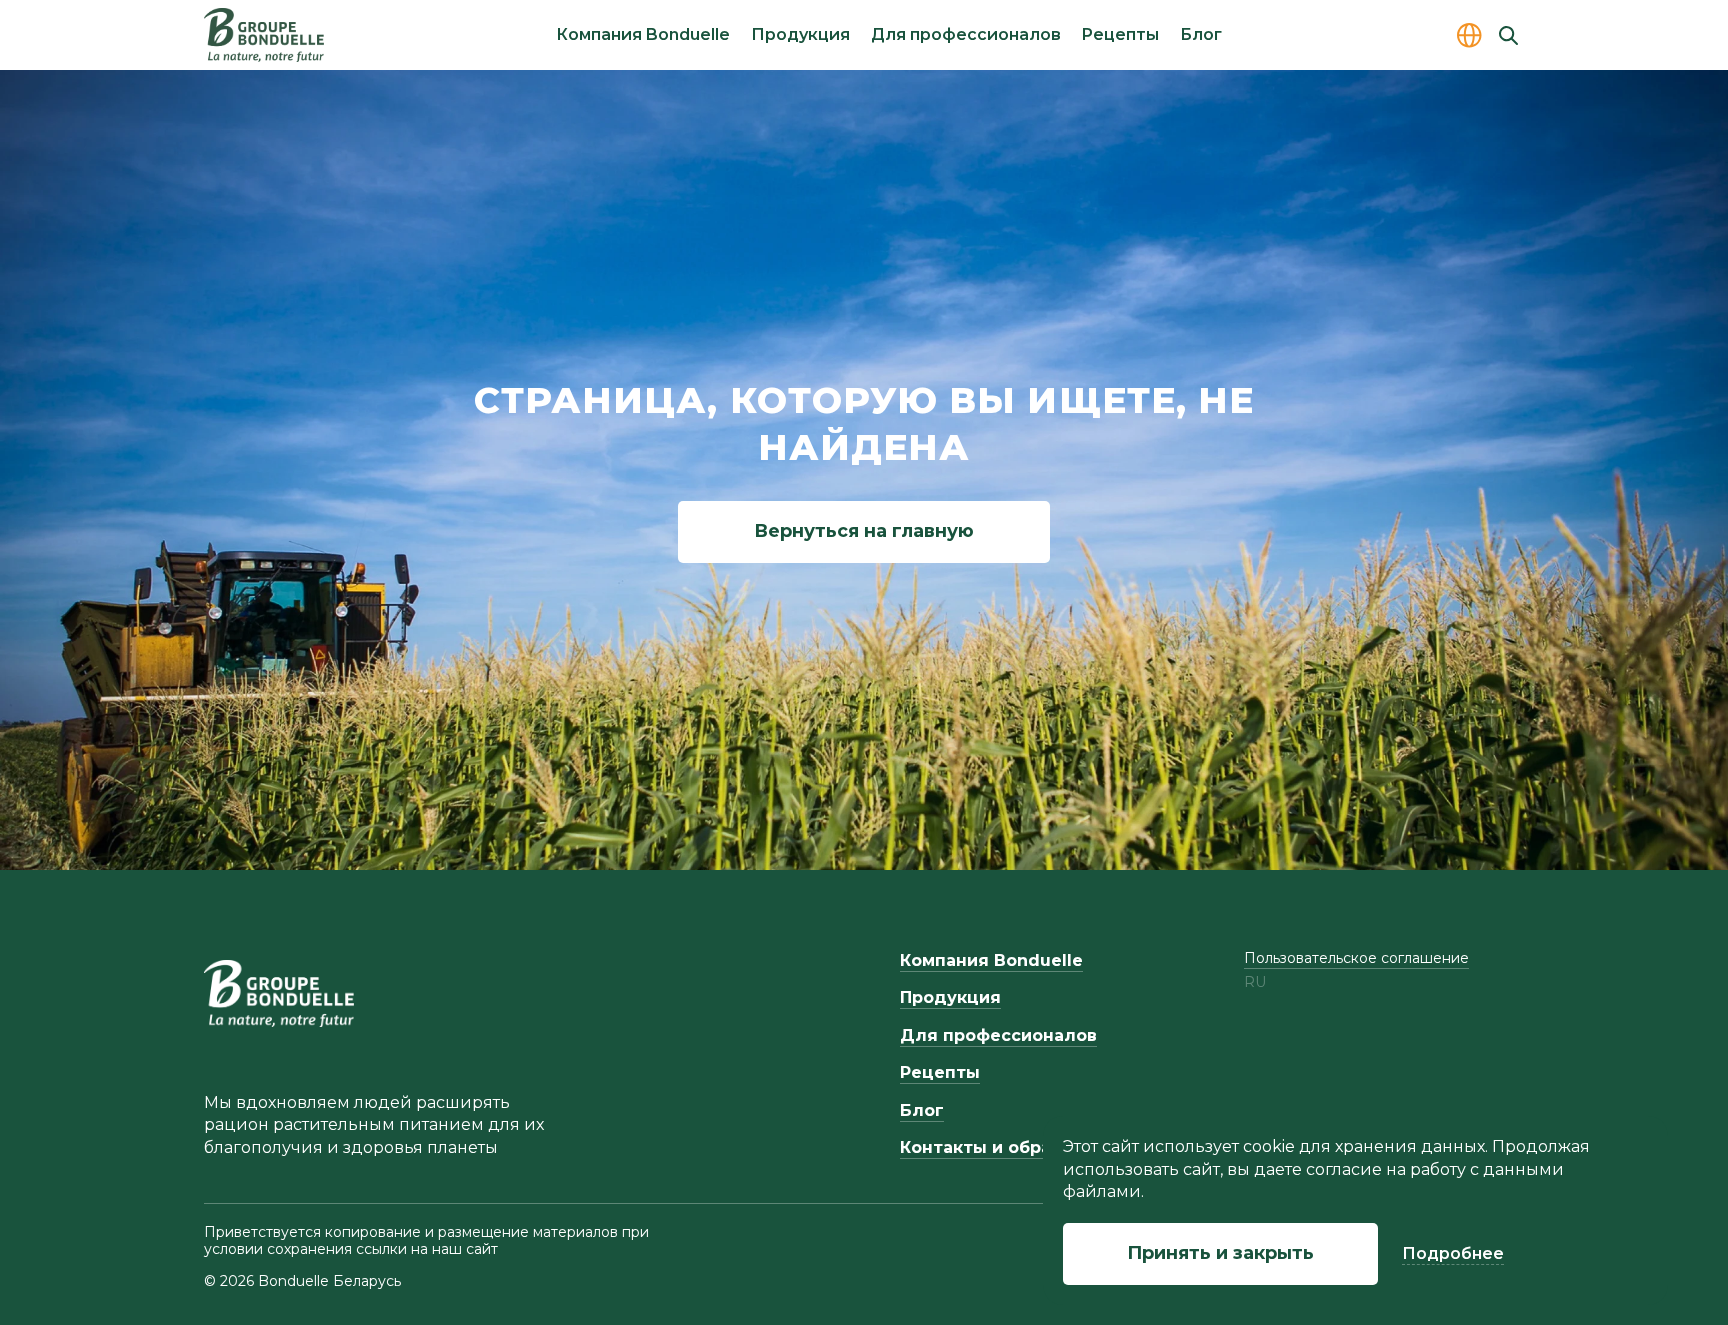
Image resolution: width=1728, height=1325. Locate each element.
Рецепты (1120, 34)
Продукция (800, 34)
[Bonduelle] (279, 993)
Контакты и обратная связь (1024, 1147)
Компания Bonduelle (643, 34)
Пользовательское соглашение (1356, 958)
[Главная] (264, 35)
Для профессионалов (966, 34)
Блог (1201, 34)
